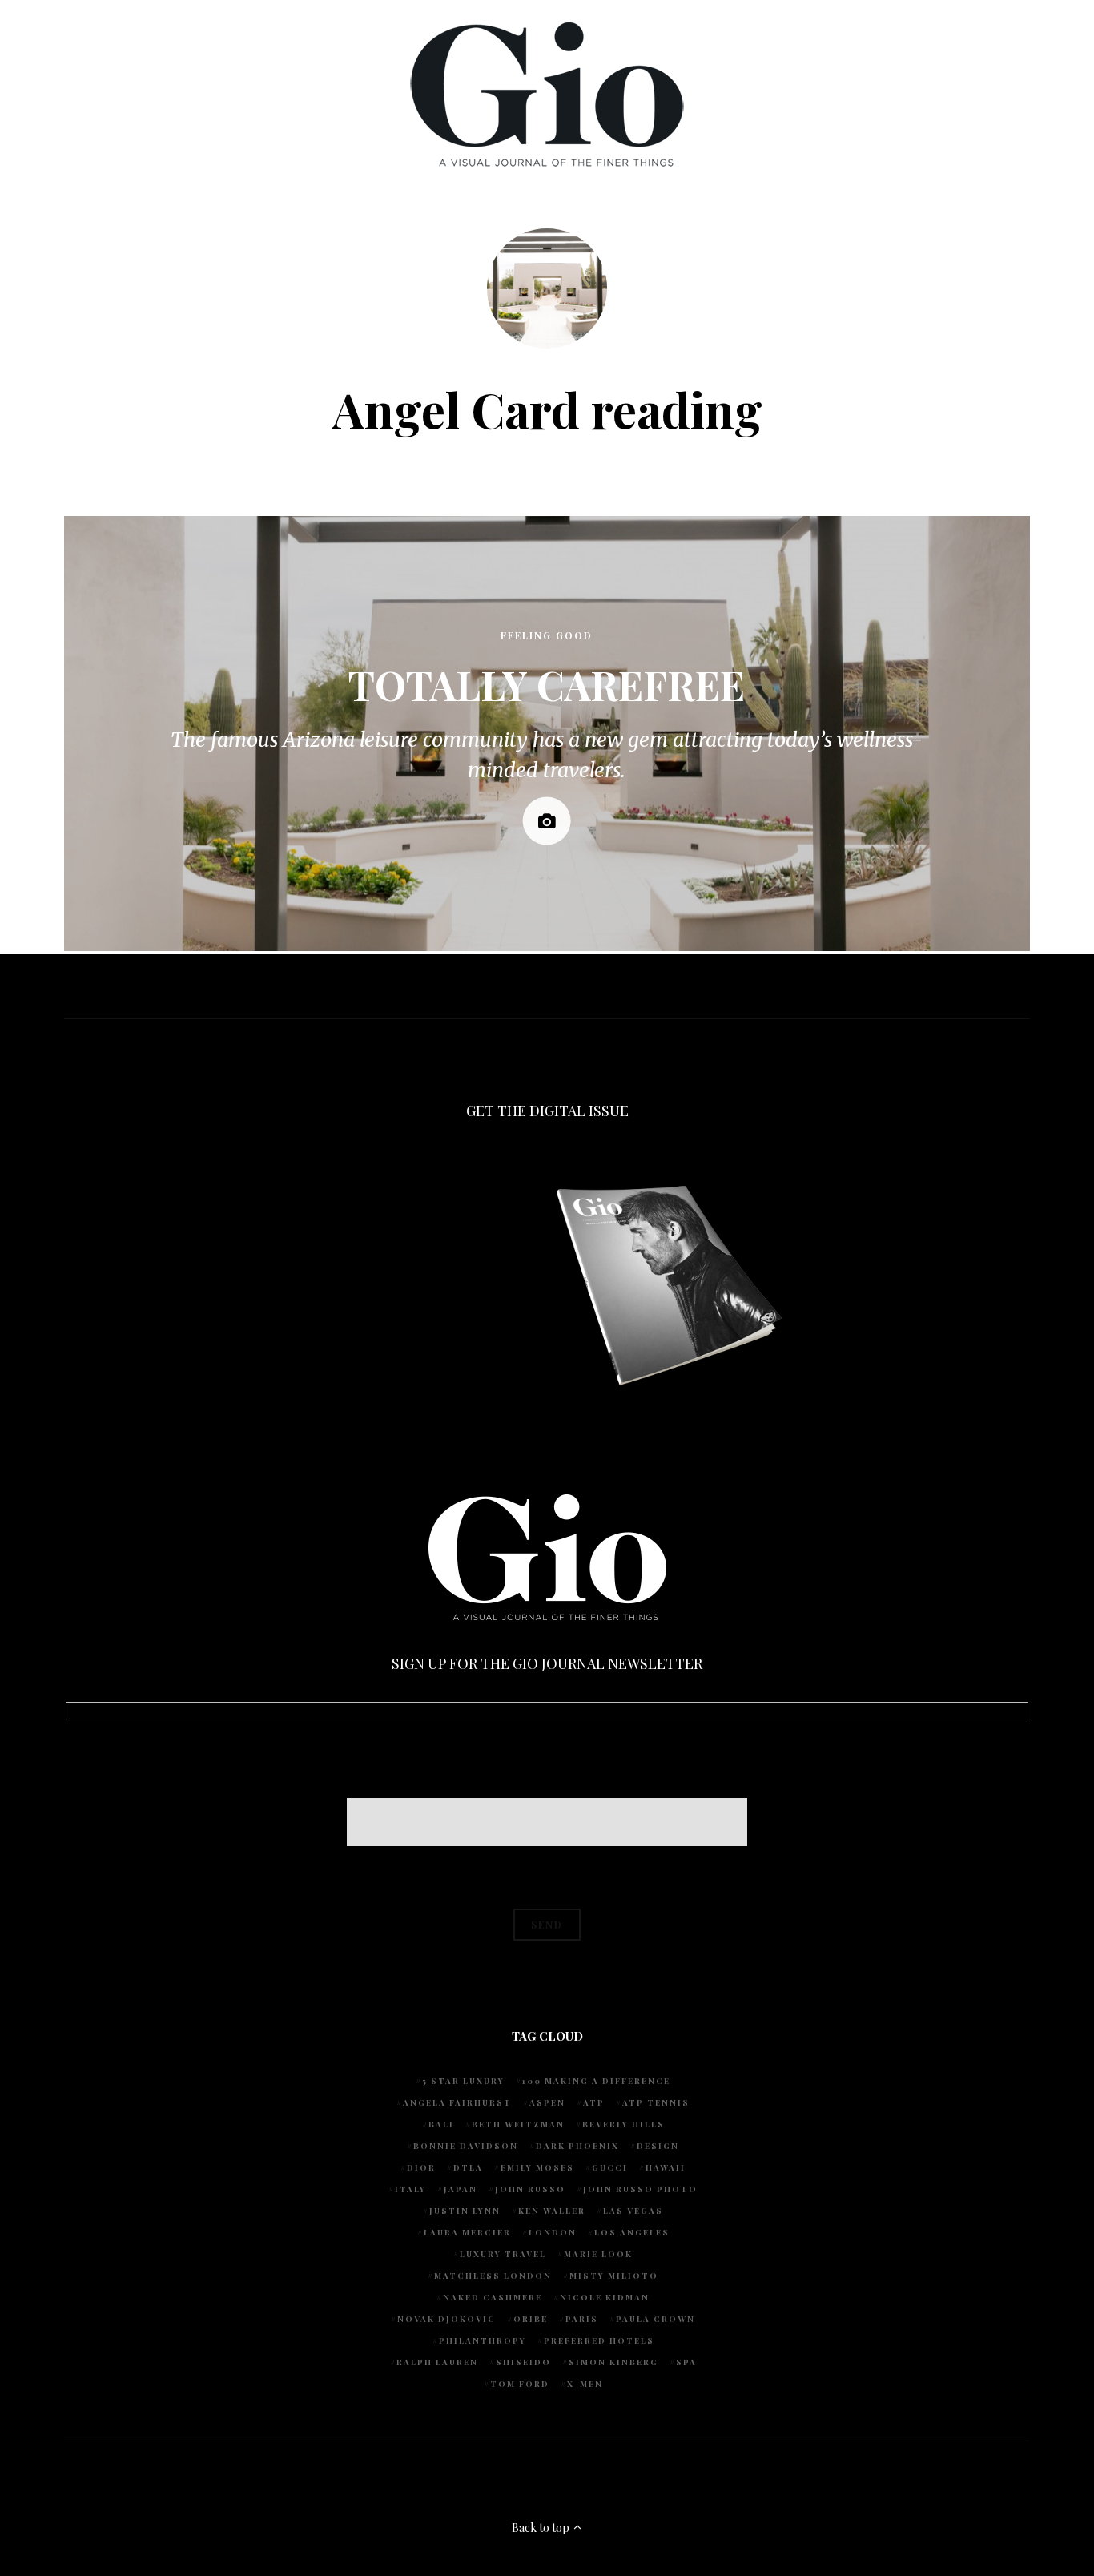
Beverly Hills (623, 2124)
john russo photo (640, 2189)
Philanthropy (483, 2340)
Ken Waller (552, 2211)
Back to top (542, 2528)
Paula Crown (656, 2319)
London (553, 2232)
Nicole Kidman (605, 2297)
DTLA (468, 2167)
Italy (410, 2189)
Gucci (610, 2167)
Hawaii (666, 2167)
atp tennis (656, 2102)
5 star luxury (463, 2081)
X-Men (585, 2384)
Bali (441, 2124)
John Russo (530, 2189)
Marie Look (598, 2254)
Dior (421, 2167)
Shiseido (523, 2362)
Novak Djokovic (446, 2319)
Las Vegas (633, 2211)
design (658, 2146)
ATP (594, 2102)
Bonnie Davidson (466, 2146)
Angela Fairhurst (457, 2102)
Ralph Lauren (437, 2362)
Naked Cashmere (493, 2297)
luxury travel (503, 2254)
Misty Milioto (614, 2276)
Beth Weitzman (518, 2124)
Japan (461, 2189)
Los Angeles (632, 2232)
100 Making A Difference (596, 2081)
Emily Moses (537, 2167)
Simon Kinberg (613, 2362)
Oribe (531, 2319)
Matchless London (493, 2276)
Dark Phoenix (577, 2146)
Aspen (547, 2102)
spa (686, 2362)
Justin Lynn (465, 2211)
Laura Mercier (467, 2232)
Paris (582, 2319)
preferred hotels (599, 2340)
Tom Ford (520, 2384)
